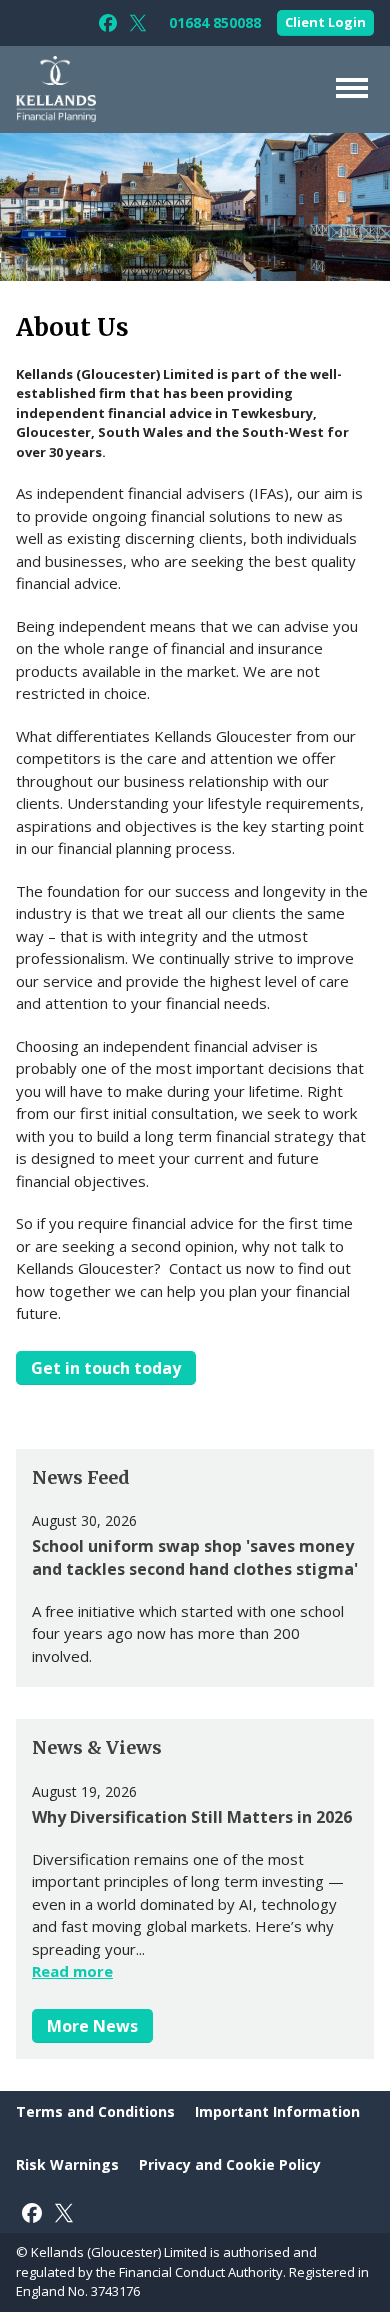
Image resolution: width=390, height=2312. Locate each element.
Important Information (277, 2111)
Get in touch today (106, 1368)
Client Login (325, 22)
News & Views (97, 1747)
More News (92, 2026)
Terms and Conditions (95, 2111)
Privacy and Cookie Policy (230, 2164)
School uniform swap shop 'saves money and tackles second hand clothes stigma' (195, 1557)
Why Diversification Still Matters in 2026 (192, 1817)
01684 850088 (215, 23)
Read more (72, 1971)
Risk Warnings (67, 2164)
